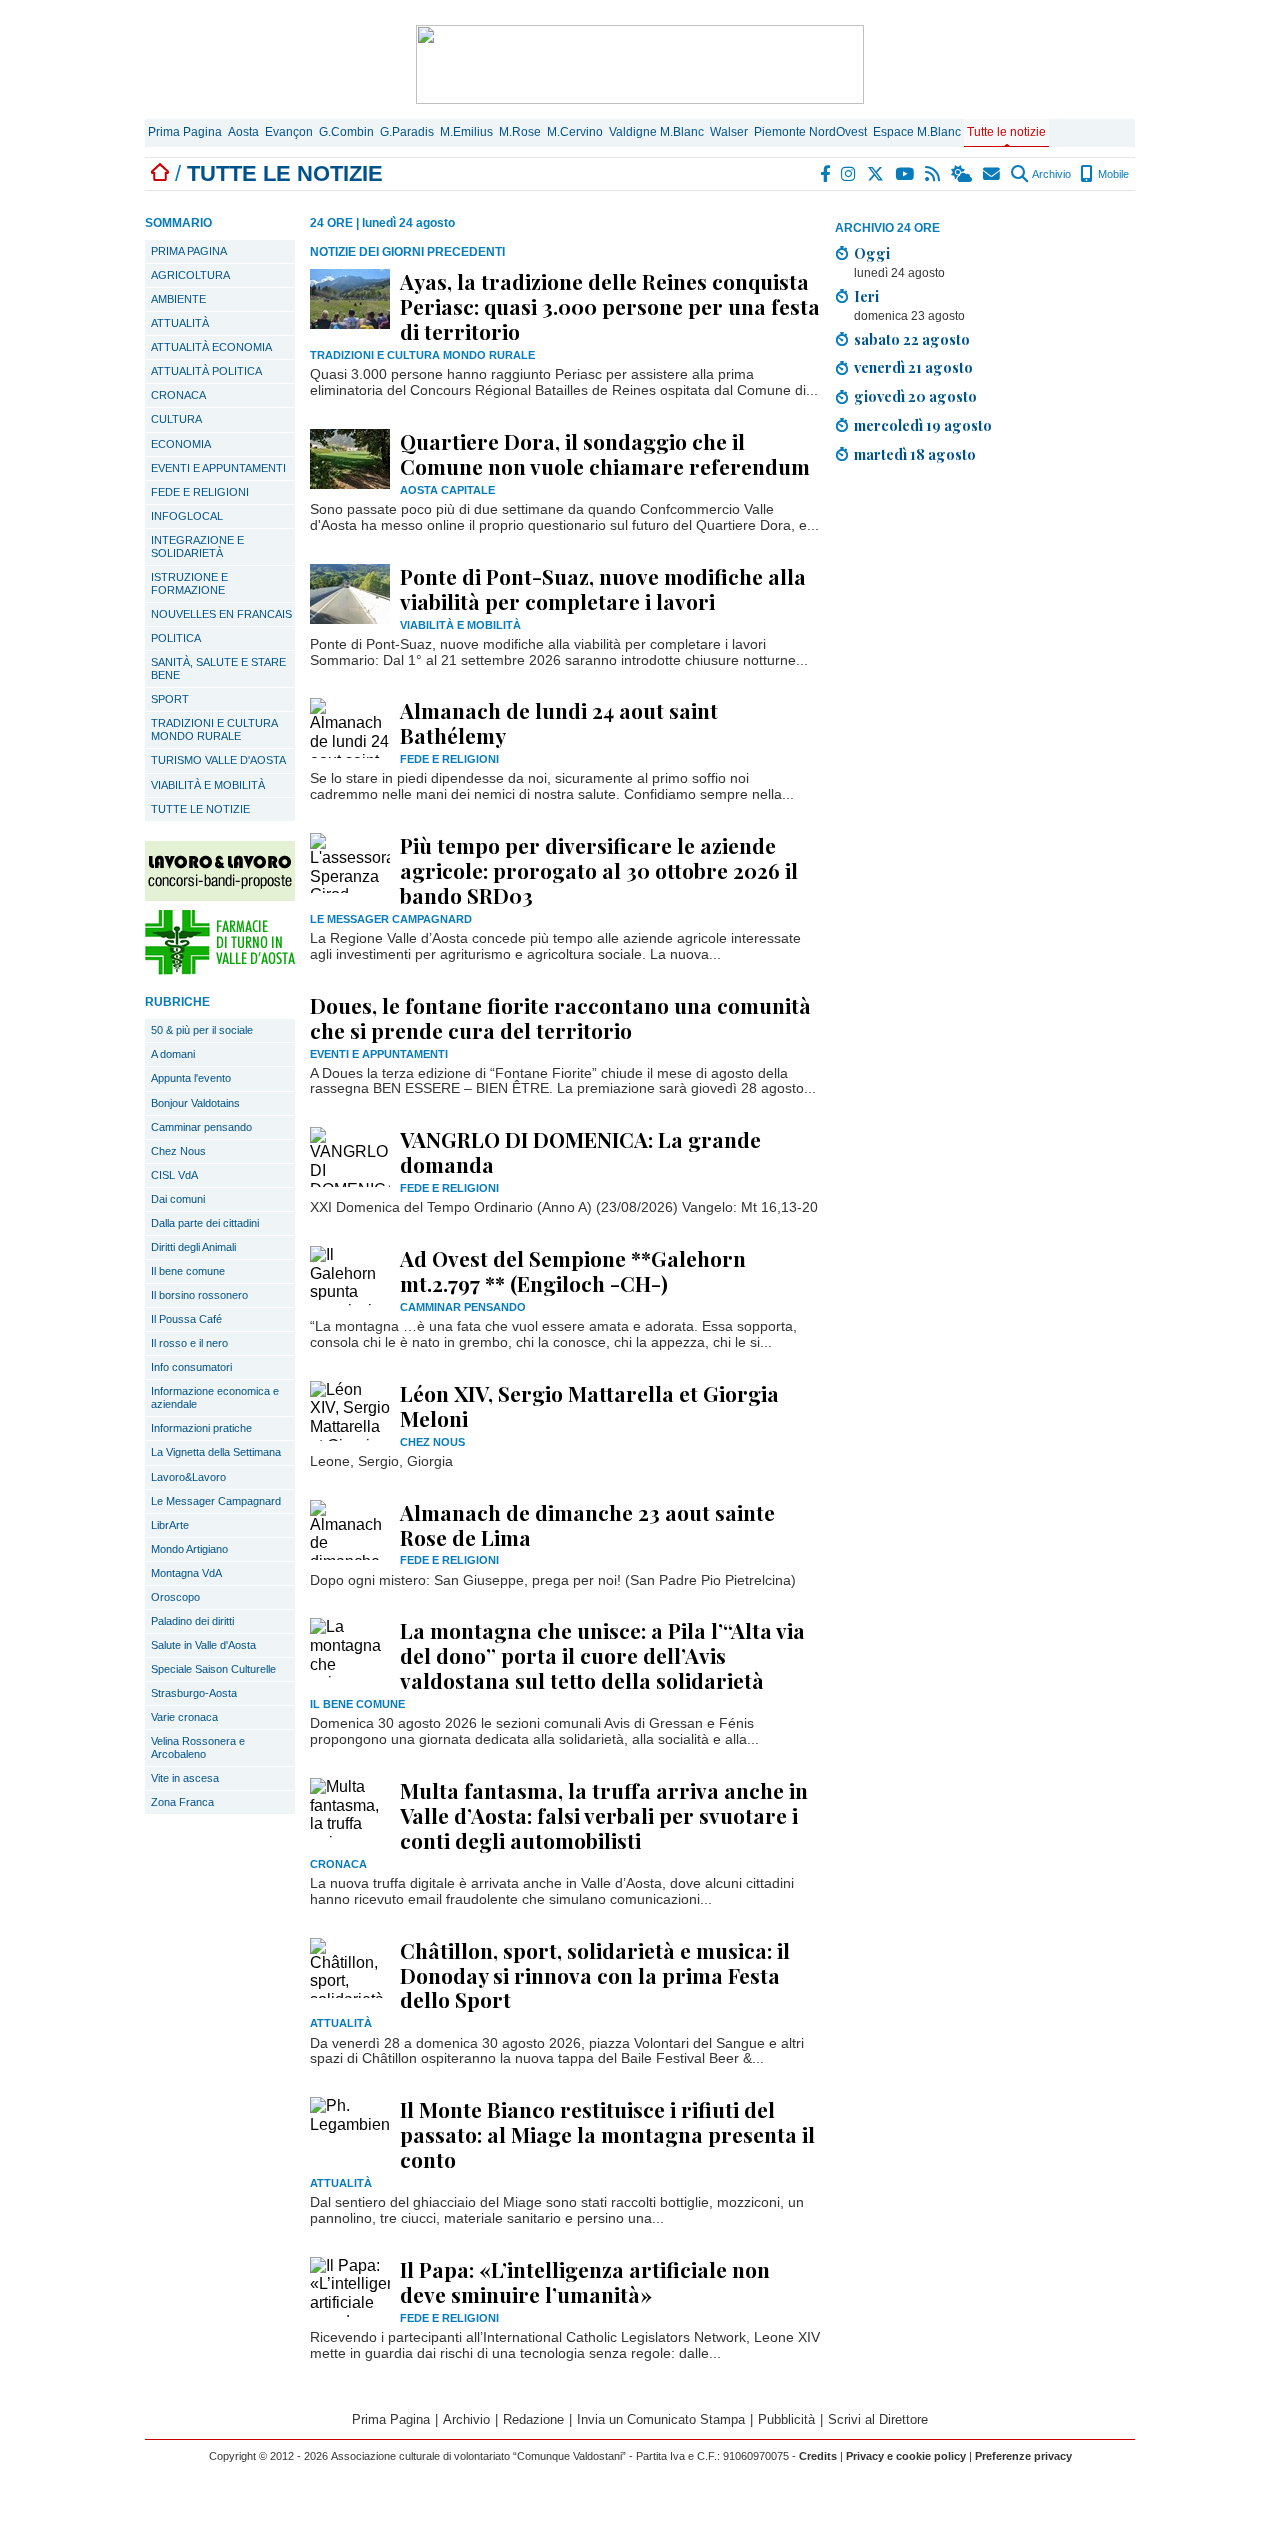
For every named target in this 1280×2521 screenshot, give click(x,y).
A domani (173, 1054)
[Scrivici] (992, 174)
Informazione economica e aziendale (215, 1397)
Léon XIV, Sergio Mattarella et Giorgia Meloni (589, 1405)
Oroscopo (175, 1597)
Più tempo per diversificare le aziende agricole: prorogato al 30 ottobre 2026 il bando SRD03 (599, 870)
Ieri (866, 296)
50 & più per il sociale (202, 1030)
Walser (729, 132)
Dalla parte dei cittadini (205, 1223)
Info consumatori (191, 1367)
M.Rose (520, 132)
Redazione (533, 2419)
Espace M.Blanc (917, 132)
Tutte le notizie (1006, 132)
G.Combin (346, 132)
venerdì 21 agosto (913, 367)
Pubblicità (786, 2419)
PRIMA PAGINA (189, 251)
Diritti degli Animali (193, 1247)
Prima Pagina (185, 132)
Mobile (1112, 174)
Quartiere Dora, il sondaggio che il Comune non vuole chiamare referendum (605, 453)
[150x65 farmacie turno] (220, 969)
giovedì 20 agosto (915, 396)
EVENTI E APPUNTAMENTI (218, 468)
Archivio (1050, 174)
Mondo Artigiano (189, 1549)
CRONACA (178, 395)
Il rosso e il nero (189, 1343)
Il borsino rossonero (199, 1295)
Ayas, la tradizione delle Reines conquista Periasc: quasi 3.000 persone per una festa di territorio (610, 306)
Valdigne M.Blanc (656, 132)
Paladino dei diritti (192, 1621)
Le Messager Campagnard (216, 1501)
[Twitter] (876, 174)
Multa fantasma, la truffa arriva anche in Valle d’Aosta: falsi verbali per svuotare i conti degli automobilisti (604, 1815)
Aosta (243, 132)
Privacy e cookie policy (906, 2456)
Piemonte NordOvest (810, 132)
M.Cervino (575, 132)
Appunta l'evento (191, 1078)
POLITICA (176, 638)
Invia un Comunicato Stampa (661, 2419)
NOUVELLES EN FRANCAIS (221, 614)
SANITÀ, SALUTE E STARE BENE (218, 668)
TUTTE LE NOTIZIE (200, 809)
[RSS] (933, 174)
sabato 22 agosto (912, 339)
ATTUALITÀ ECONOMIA (211, 347)
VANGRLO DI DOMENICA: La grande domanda (580, 1151)
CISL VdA (174, 1175)
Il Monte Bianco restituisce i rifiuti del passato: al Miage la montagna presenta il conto (607, 2134)
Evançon (289, 132)
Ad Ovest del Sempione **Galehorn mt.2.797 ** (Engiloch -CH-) (573, 1270)
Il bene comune (188, 1271)
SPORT (170, 699)
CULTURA (176, 419)
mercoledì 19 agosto (923, 425)
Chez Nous (178, 1151)
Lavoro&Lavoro (188, 1477)
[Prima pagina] (160, 173)
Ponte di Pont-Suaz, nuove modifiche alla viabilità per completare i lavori (603, 588)
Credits (818, 2456)
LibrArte (170, 1525)
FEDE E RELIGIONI (200, 492)
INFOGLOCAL (187, 516)
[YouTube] (905, 174)
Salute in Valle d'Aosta (203, 1645)
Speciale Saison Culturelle (213, 1669)
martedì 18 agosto (915, 454)
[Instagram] (849, 174)
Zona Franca (182, 1802)
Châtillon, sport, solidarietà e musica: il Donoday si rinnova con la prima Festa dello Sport (595, 1975)
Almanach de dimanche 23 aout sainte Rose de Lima (587, 1524)
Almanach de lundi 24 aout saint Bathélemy (559, 722)
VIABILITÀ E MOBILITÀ (208, 785)
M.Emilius (466, 132)
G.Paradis (407, 132)
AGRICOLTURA (190, 275)
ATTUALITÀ (180, 323)
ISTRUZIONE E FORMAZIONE (189, 583)
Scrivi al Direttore (878, 2419)
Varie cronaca (184, 1717)
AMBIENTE (178, 299)
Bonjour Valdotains (195, 1103)
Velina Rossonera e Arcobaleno (198, 1747)
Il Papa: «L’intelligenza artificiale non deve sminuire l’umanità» (585, 2281)
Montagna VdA (186, 1573)
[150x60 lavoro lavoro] (220, 895)
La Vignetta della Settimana (216, 1452)
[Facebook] (826, 174)
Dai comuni (178, 1199)
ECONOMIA (181, 444)
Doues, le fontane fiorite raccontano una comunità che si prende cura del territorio (560, 1017)
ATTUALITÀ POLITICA (206, 371)
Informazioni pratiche (201, 1428)
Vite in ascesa (185, 1778)
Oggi (872, 253)
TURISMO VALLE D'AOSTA (218, 760)
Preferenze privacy (1023, 2456)
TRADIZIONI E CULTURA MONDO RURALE (214, 729)
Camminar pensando (201, 1127)
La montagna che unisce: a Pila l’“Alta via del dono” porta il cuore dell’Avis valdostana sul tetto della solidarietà (602, 1655)
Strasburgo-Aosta (194, 1693)
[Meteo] (962, 174)
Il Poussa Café (186, 1319)
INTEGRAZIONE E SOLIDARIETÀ (197, 546)
